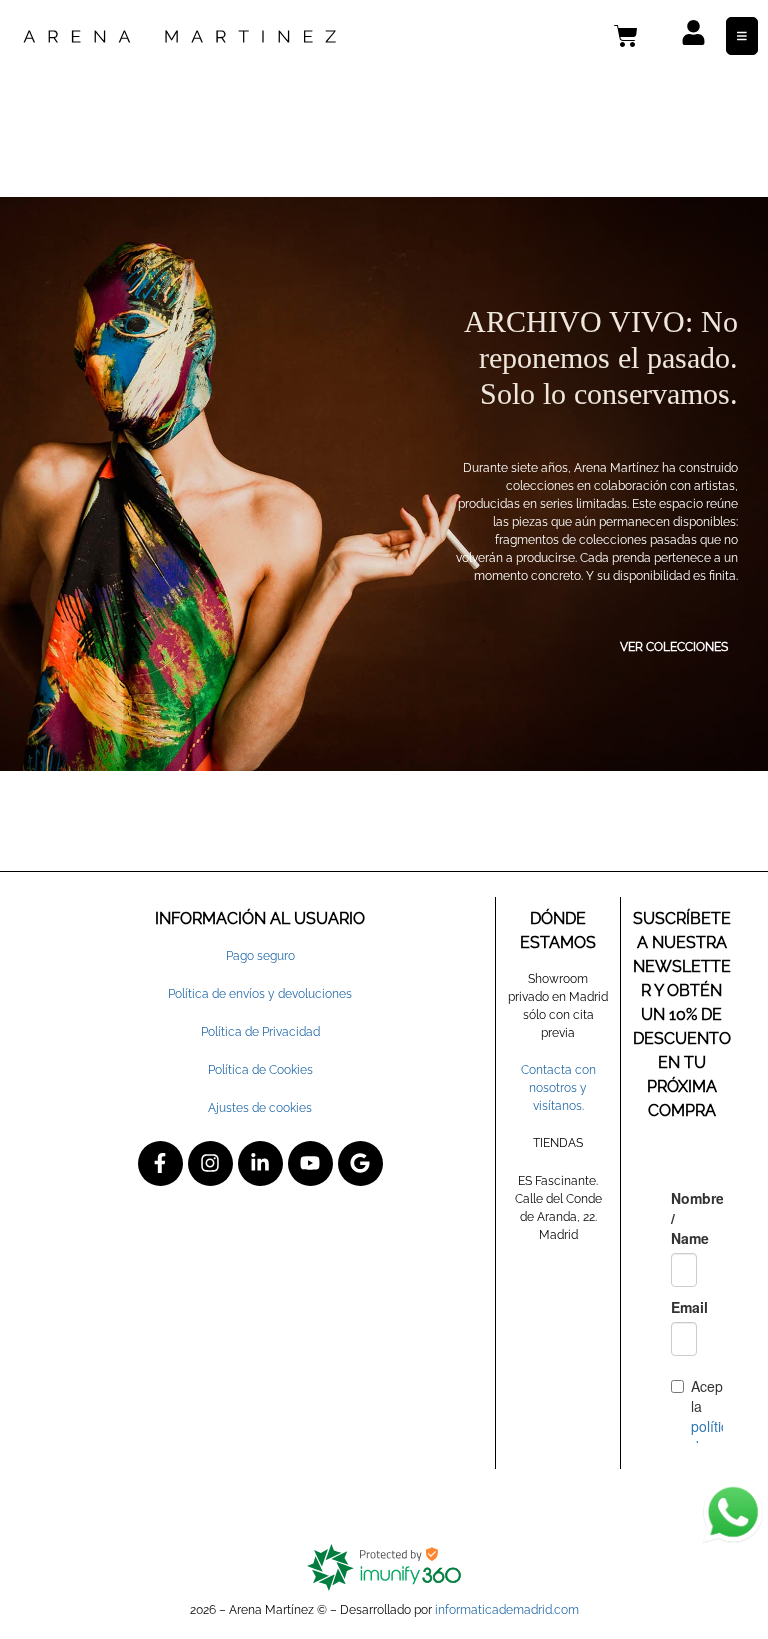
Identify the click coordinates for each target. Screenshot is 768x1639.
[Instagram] (210, 1163)
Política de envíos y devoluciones (260, 994)
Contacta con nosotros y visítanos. (558, 1088)
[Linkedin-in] (260, 1163)
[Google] (360, 1163)
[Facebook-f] (160, 1163)
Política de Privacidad (260, 1032)
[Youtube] (310, 1163)
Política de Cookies (260, 1070)
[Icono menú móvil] (742, 36)
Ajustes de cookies (260, 1108)
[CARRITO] (626, 36)
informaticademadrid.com (507, 1610)
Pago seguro (260, 956)
